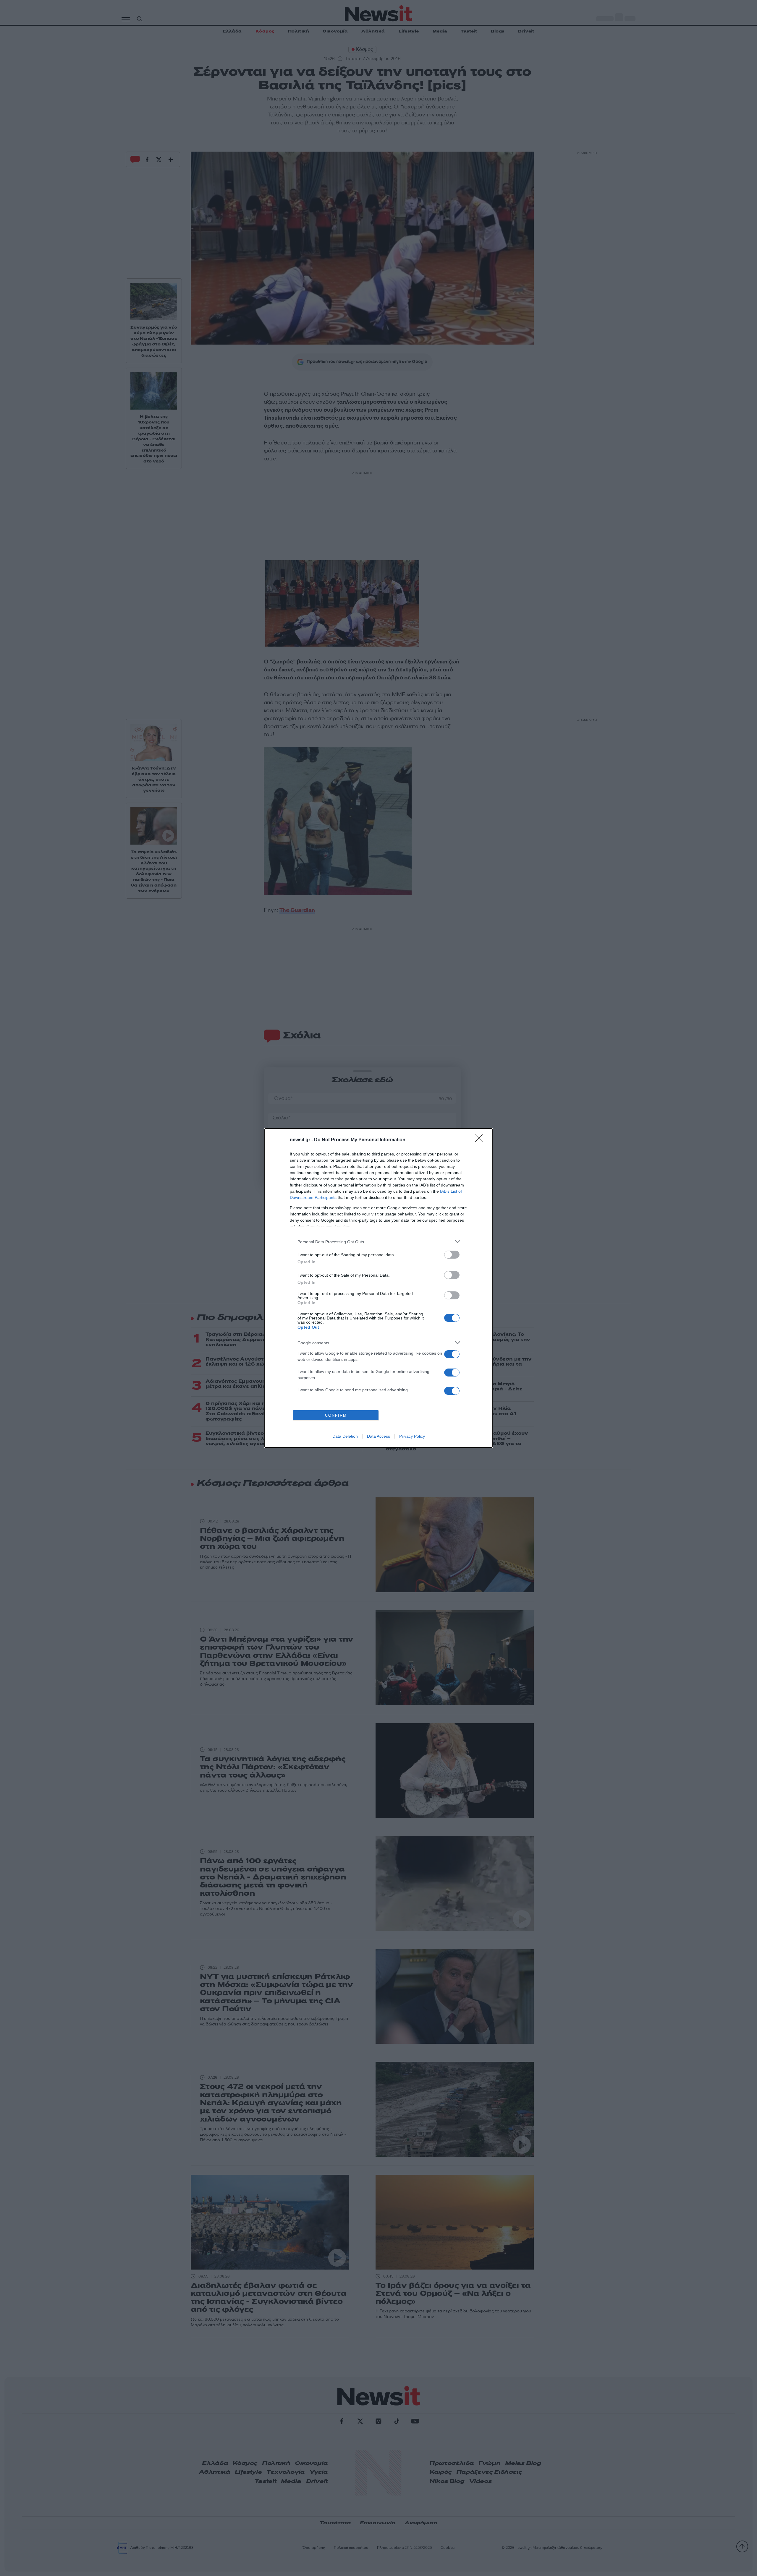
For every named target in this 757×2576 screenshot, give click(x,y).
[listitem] (378, 1242)
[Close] (481, 1140)
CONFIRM (336, 1415)
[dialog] (378, 1288)
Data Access (378, 1436)
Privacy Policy (412, 1436)
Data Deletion (345, 1436)
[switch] (452, 1255)
